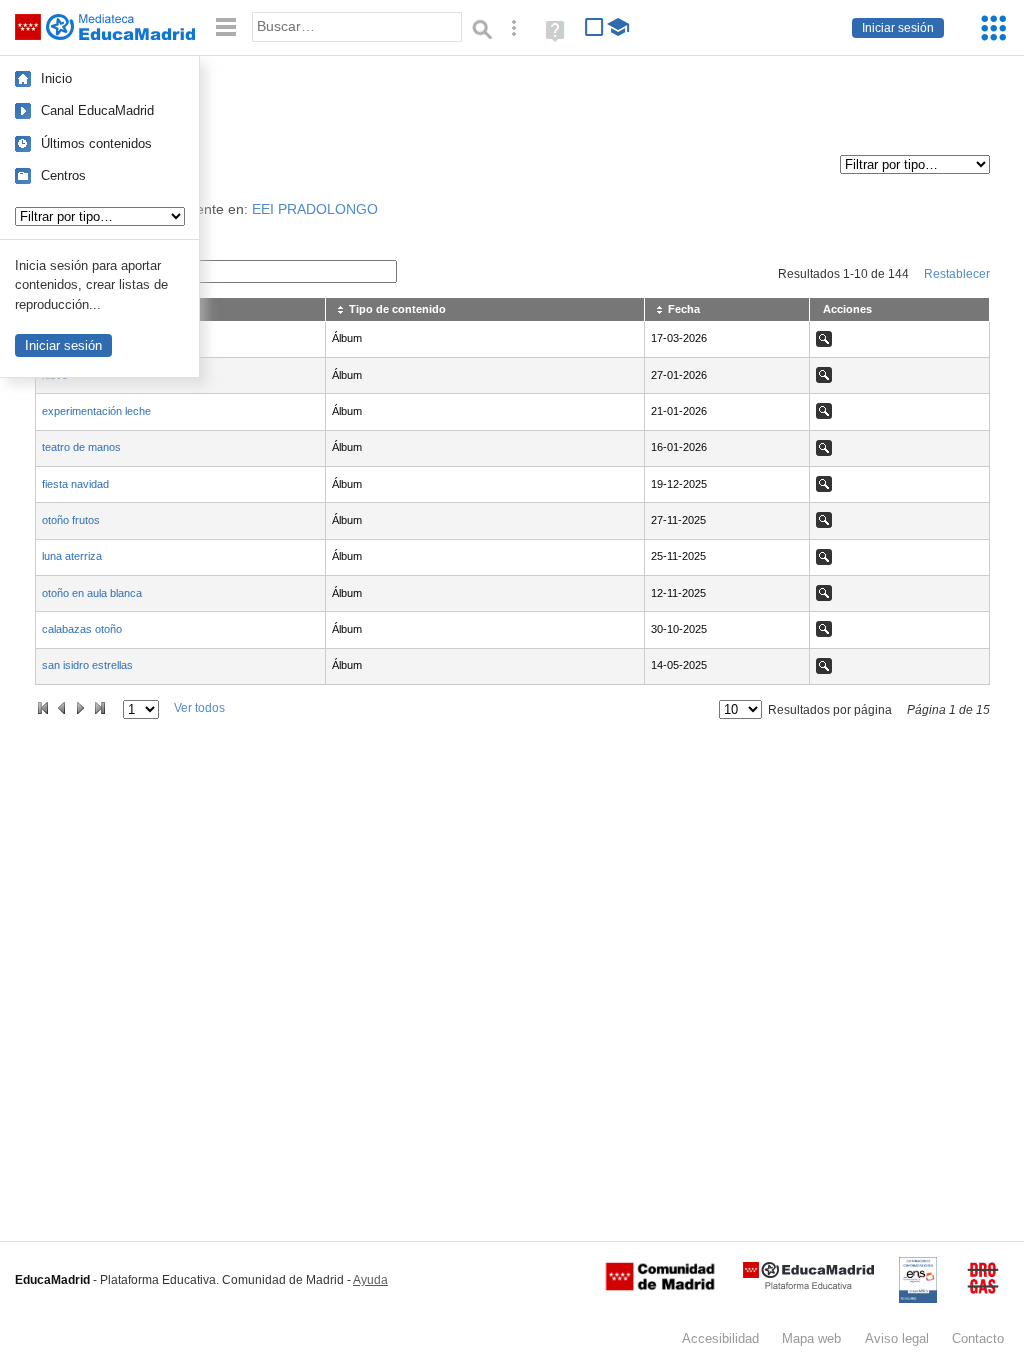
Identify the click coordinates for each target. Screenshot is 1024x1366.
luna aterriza (72, 556)
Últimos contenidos (96, 143)
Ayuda (370, 1280)
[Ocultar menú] (226, 27)
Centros (63, 175)
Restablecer (957, 274)
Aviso (897, 1338)
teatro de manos (81, 447)
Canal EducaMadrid (97, 110)
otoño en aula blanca (92, 593)
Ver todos (199, 708)
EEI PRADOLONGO (315, 209)
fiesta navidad (75, 484)
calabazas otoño (82, 629)
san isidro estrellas (87, 665)
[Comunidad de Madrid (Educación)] (660, 1286)
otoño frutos (71, 520)
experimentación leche (96, 411)
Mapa (811, 1338)
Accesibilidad (720, 1338)
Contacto (978, 1338)
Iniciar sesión (898, 28)
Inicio (56, 78)
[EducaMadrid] (808, 1285)
